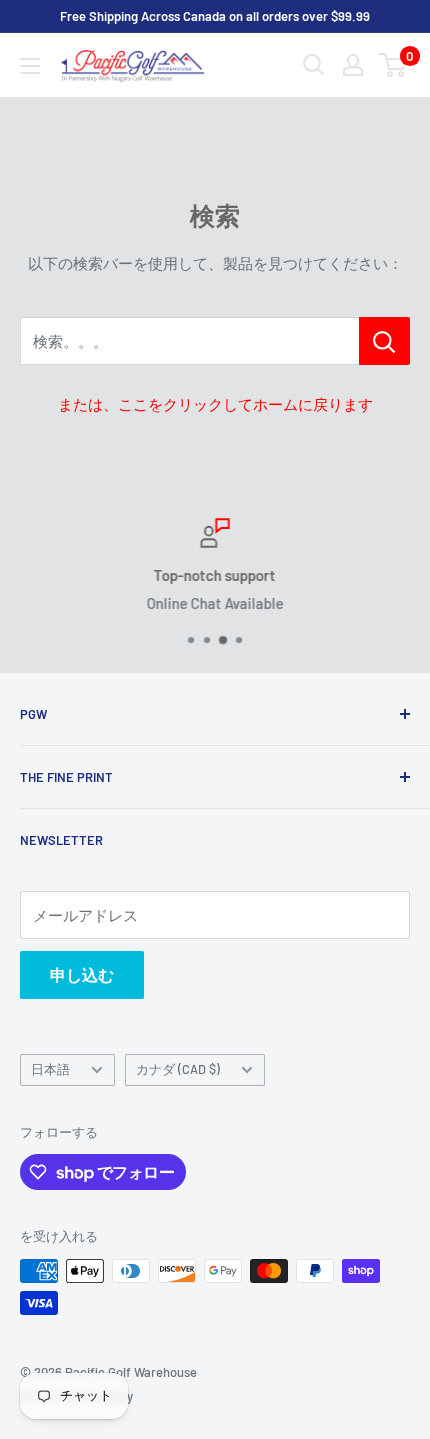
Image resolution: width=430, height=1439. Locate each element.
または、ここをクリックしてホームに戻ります (215, 404)
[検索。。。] (384, 341)
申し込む (82, 974)
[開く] (314, 65)
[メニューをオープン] (30, 66)
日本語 (50, 1069)
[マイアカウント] (353, 65)
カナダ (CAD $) (178, 1069)
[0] (393, 65)
